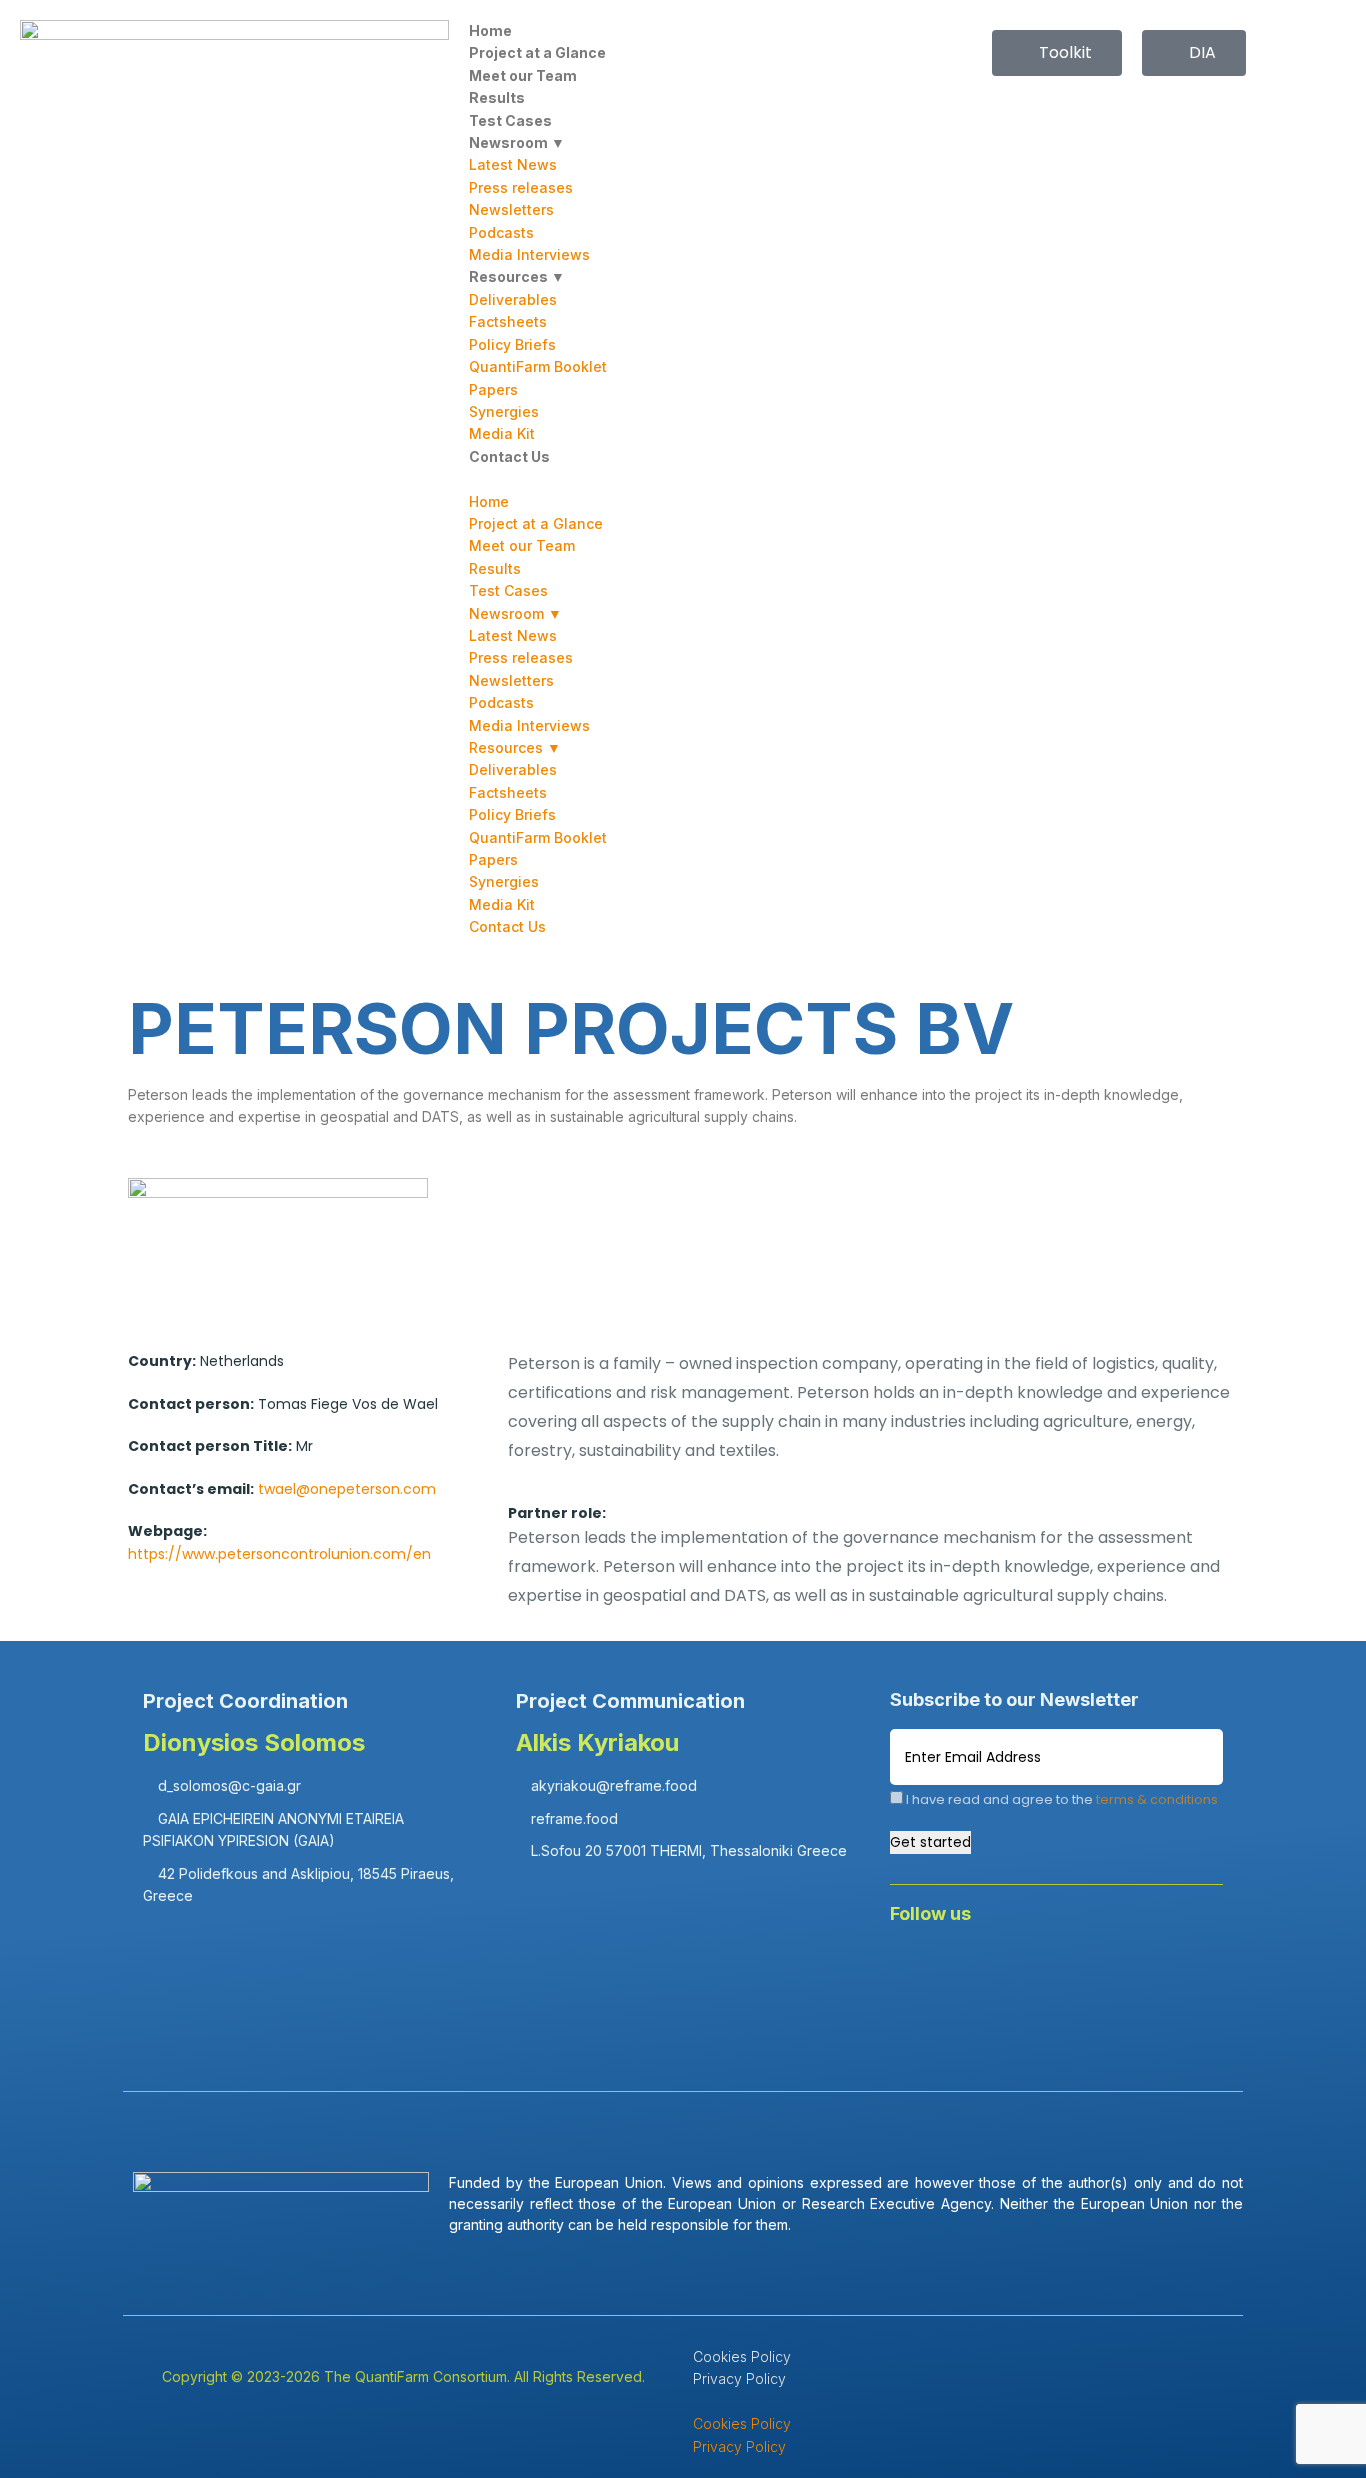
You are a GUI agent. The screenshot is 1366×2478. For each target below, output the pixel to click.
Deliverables (513, 299)
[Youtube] (1092, 1968)
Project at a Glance (537, 52)
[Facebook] (915, 1968)
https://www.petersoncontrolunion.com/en (279, 1554)
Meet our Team (523, 75)
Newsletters (511, 209)
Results (497, 97)
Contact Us (509, 456)
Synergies (504, 411)
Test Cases (510, 120)
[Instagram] (1151, 1968)
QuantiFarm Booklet (538, 366)
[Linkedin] (974, 1968)
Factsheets (508, 321)
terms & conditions (1157, 1799)
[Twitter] (1033, 1968)
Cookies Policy (742, 2356)
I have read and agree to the (1060, 1799)
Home (490, 30)
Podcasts (501, 232)
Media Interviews (529, 254)
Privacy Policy (739, 2378)
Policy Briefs (512, 344)
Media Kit (502, 433)
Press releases (521, 187)
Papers (493, 389)
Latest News (513, 164)
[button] (683, 479)
